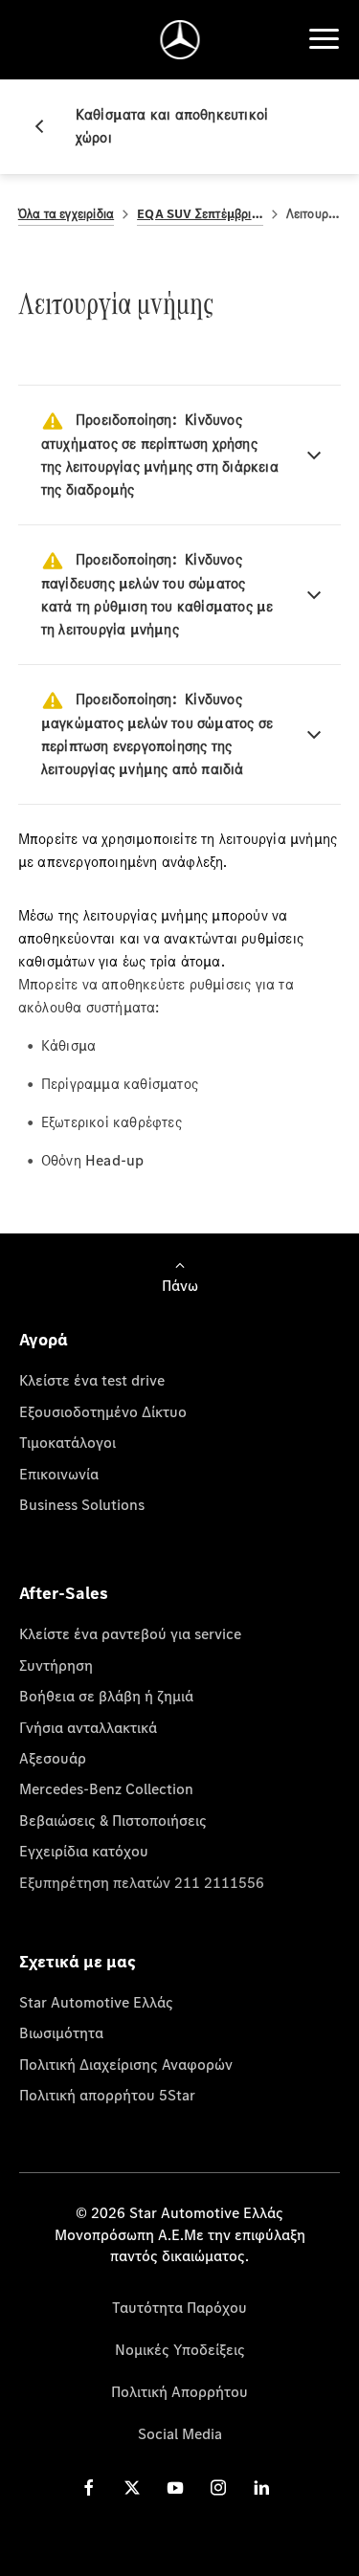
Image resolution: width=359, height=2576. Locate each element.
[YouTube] (175, 2487)
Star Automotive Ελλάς (96, 2002)
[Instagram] (218, 2487)
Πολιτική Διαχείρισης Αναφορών (126, 2064)
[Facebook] (89, 2487)
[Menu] (324, 39)
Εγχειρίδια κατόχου (84, 1851)
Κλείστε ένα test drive (92, 1380)
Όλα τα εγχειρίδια (66, 214)
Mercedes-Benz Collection (106, 1788)
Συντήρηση (56, 1665)
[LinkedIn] (261, 2487)
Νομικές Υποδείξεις (180, 2349)
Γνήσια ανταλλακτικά (88, 1727)
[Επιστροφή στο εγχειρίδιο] (47, 126)
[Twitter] (132, 2487)
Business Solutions (82, 1504)
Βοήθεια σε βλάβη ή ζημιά (106, 1696)
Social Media (180, 2433)
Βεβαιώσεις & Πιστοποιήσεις (113, 1820)
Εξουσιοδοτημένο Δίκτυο (103, 1411)
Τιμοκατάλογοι (67, 1442)
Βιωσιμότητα (61, 2032)
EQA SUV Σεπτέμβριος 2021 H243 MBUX (200, 214)
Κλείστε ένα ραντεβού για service (130, 1633)
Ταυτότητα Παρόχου (179, 2307)
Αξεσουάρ (53, 1758)
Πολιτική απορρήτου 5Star (107, 2095)
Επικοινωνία (59, 1474)
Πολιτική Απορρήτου (179, 2391)
